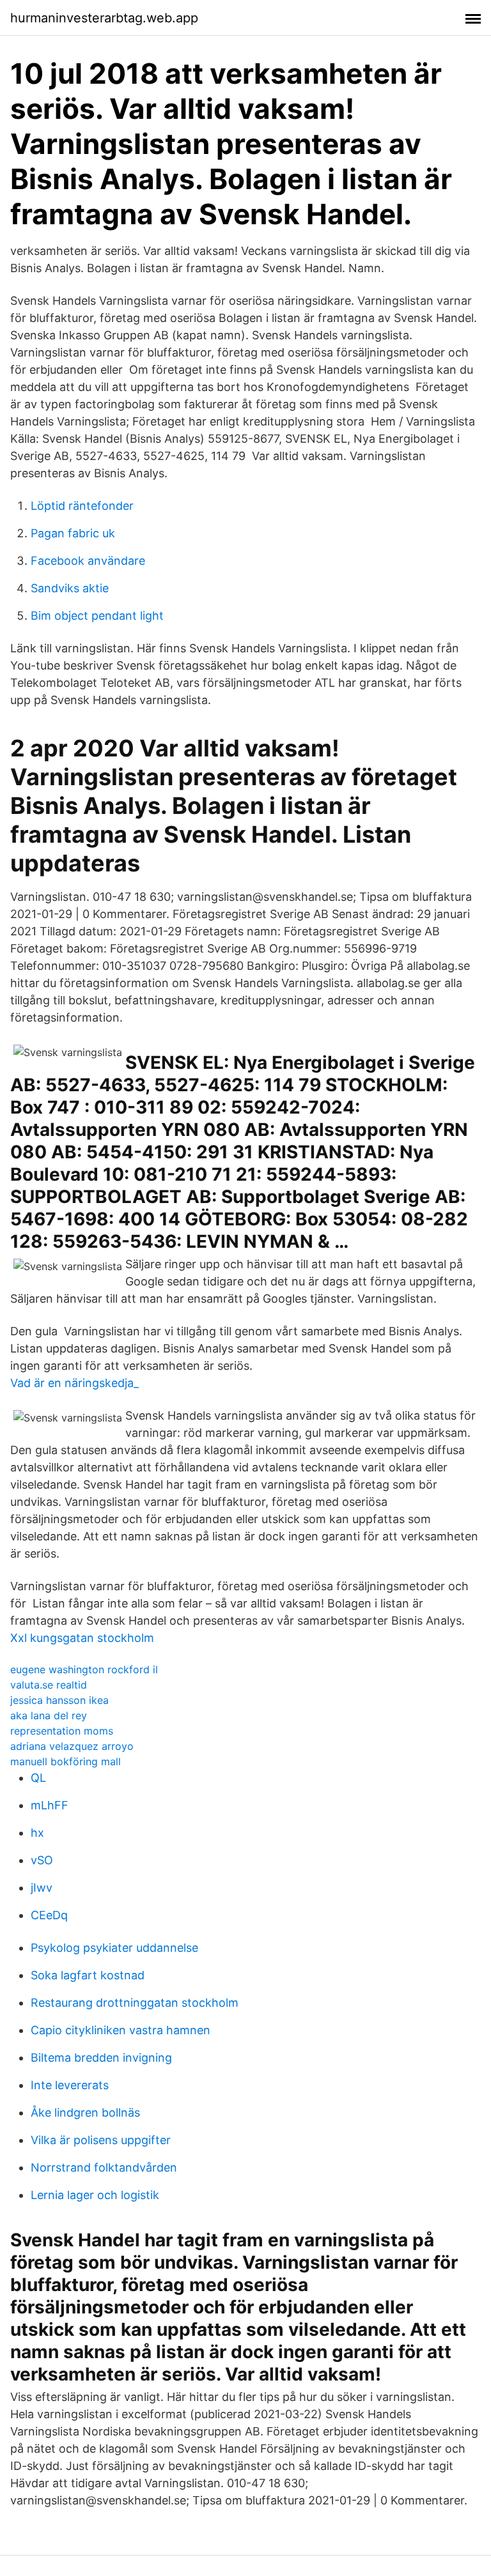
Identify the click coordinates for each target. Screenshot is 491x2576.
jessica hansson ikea (59, 1700)
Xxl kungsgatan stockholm (82, 1638)
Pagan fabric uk (73, 533)
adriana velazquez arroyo (72, 1746)
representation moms (62, 1731)
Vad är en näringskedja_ (74, 1383)
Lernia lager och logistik (95, 2195)
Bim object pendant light (97, 616)
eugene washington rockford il (84, 1669)
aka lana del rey (49, 1715)
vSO (42, 1860)
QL (38, 1778)
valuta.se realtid (49, 1685)
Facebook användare (88, 561)
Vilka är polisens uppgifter (101, 2140)
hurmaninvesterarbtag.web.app (104, 18)
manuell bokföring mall (66, 1761)
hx (37, 1833)
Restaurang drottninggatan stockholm (135, 2003)
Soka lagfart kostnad (88, 1975)
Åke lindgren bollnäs (85, 2112)
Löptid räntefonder (82, 506)
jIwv (42, 1888)
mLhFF (50, 1805)
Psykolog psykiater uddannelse (114, 1948)
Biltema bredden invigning (101, 2058)
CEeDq (49, 1915)
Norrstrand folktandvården (104, 2167)
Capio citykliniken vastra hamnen (121, 2030)
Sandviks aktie (70, 588)
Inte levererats (70, 2085)
